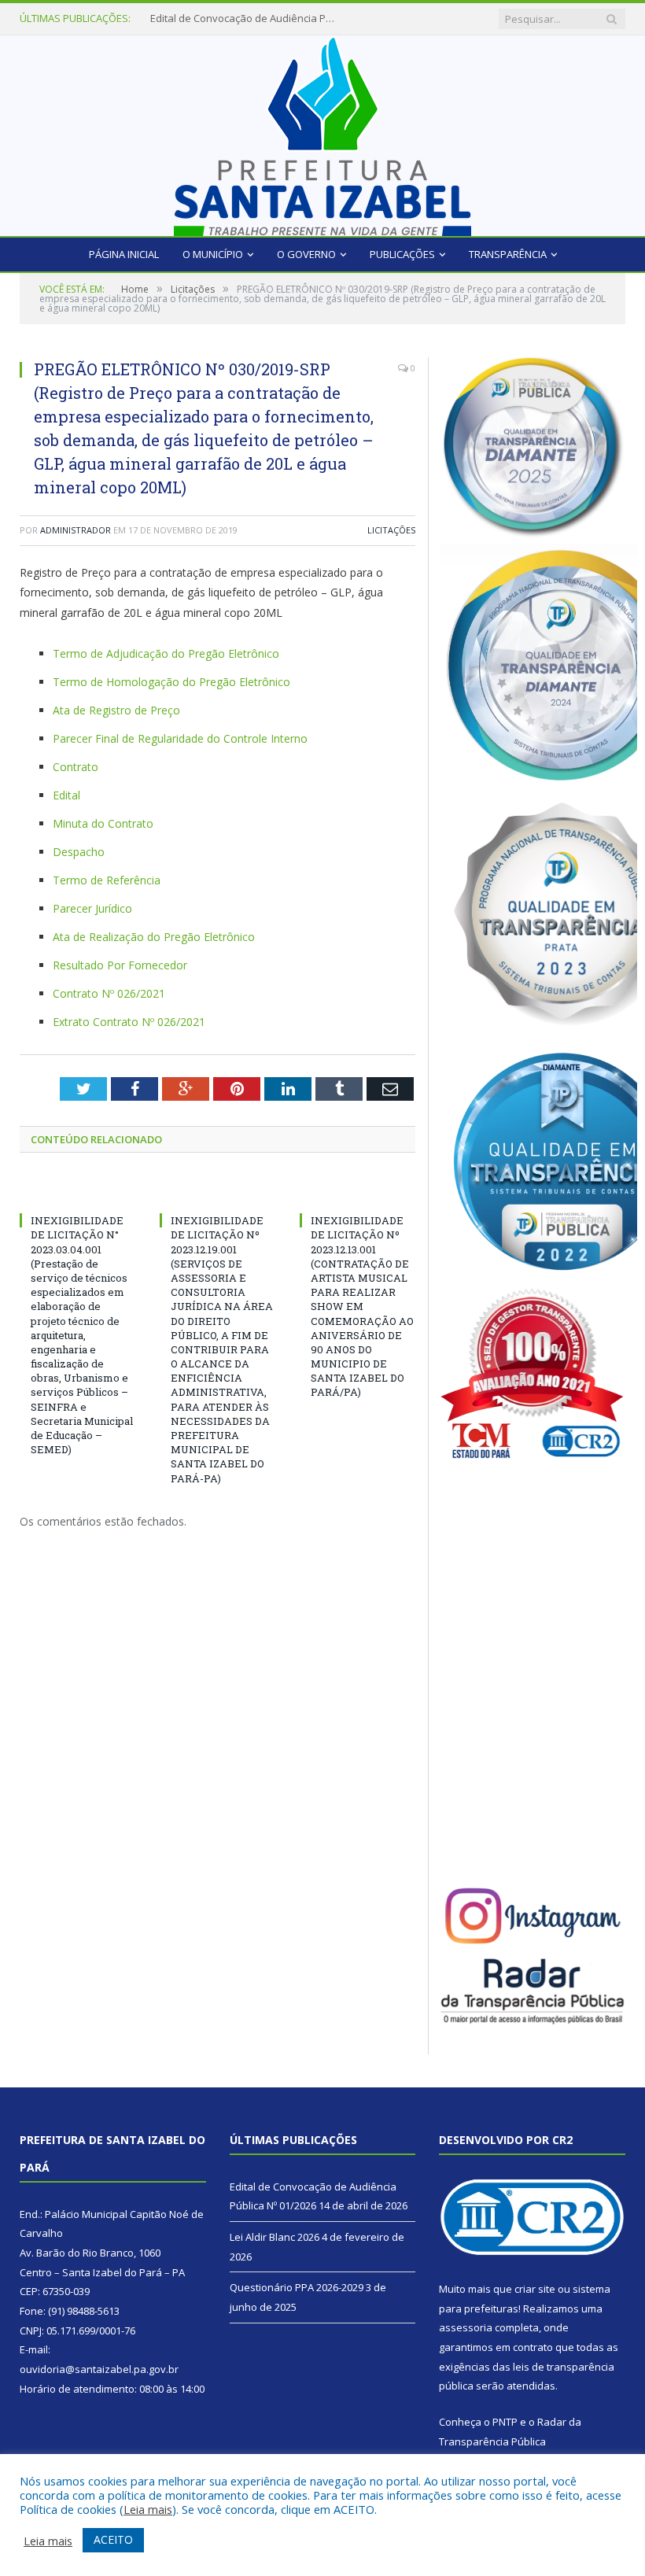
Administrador (76, 530)
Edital (66, 795)
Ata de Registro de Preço (116, 710)
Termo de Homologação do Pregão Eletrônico (171, 682)
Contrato (76, 767)
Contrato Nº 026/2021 (109, 993)
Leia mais (148, 2509)
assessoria (466, 2327)
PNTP (505, 2422)
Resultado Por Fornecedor (120, 965)
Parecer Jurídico (92, 908)
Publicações (402, 254)
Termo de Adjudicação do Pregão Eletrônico (166, 653)
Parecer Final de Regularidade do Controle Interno (180, 738)
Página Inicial (124, 254)
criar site (535, 2289)
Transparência (508, 254)
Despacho (79, 852)
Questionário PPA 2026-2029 (297, 2287)
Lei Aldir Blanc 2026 (195, 18)
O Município (213, 254)
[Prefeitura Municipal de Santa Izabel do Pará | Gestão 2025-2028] (322, 132)
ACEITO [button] (113, 2539)
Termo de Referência (107, 880)
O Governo (306, 254)
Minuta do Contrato (103, 823)
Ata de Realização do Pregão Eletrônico (154, 937)
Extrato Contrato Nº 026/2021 (129, 1022)
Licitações (391, 530)
